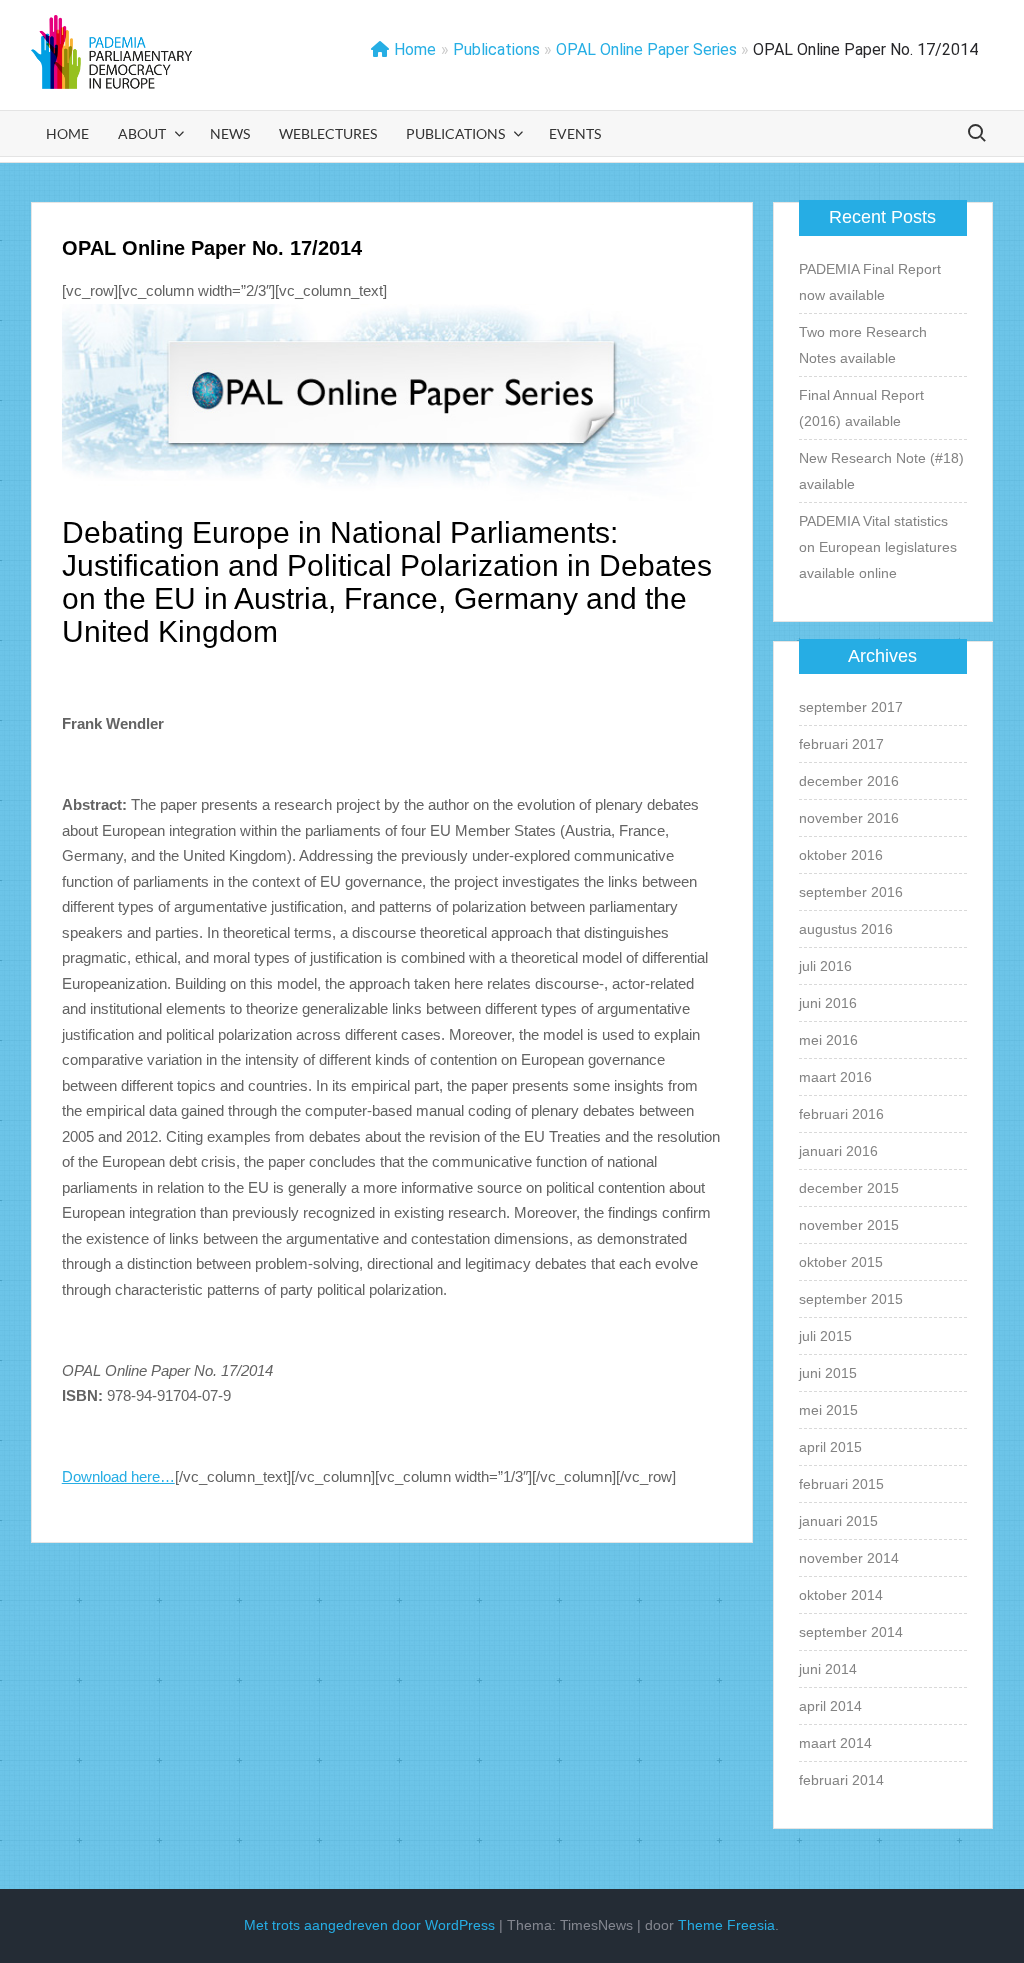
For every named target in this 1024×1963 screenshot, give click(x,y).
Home (415, 49)
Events (575, 133)
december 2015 (849, 1188)
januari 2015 (838, 1521)
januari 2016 (838, 1151)
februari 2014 (841, 1780)
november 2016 (849, 818)
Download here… (118, 1476)
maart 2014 (835, 1743)
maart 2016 (835, 1077)
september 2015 (851, 1299)
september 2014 (851, 1632)
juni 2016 (828, 1003)
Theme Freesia (726, 1925)
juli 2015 (825, 1336)
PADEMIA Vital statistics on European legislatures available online (878, 547)
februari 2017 (841, 744)
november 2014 (849, 1558)
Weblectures (328, 133)
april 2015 (830, 1447)
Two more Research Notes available (863, 345)
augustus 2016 (846, 929)
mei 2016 (828, 1040)
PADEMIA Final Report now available (870, 282)
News (230, 133)
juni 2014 (828, 1669)
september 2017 (851, 707)
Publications (455, 133)
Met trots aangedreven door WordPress (369, 1925)
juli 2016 (825, 966)
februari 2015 (841, 1484)
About (142, 133)
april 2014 (830, 1706)
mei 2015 (828, 1410)
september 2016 (851, 892)
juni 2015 (828, 1373)
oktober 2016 (841, 855)
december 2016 (849, 781)
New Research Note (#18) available (881, 471)
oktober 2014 (841, 1595)
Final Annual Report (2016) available (861, 408)
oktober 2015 (841, 1262)
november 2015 (849, 1225)
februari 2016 (841, 1114)
